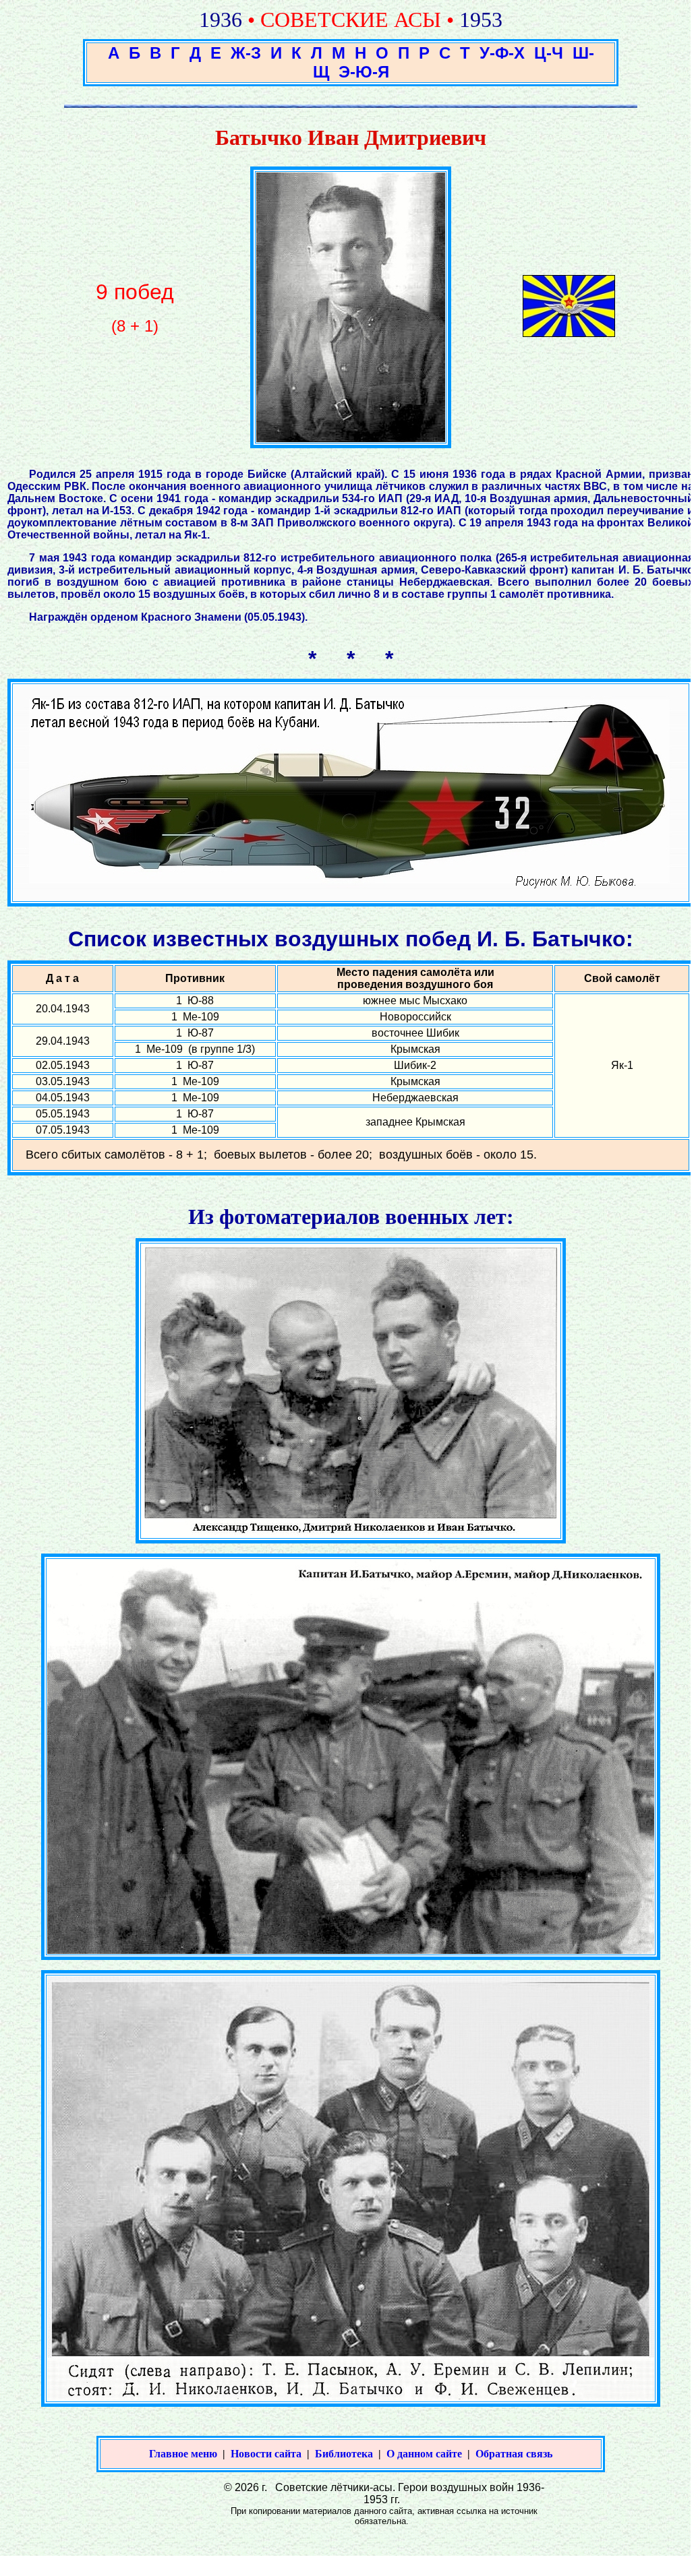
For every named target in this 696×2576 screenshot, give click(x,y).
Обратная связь (514, 2454)
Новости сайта (266, 2454)
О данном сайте (424, 2454)
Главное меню (183, 2454)
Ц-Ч (549, 53)
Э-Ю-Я (364, 72)
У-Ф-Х (502, 53)
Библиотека (344, 2454)
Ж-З (246, 53)
